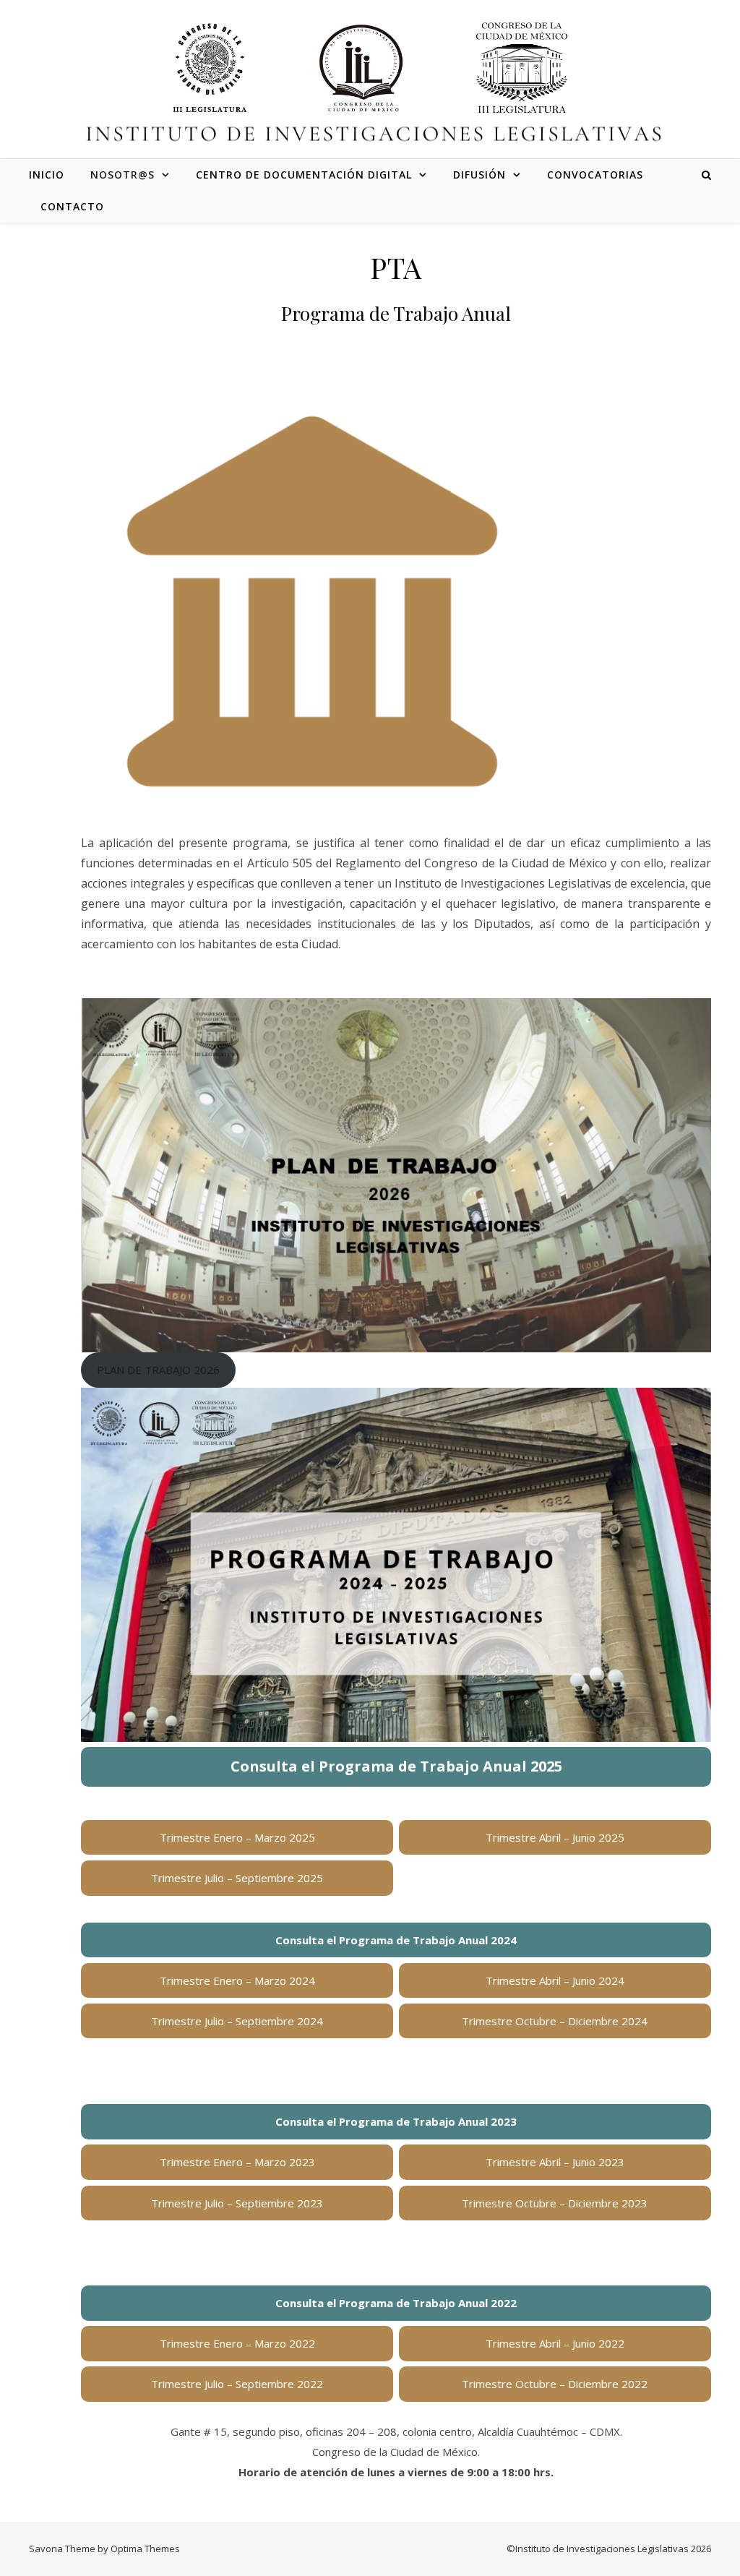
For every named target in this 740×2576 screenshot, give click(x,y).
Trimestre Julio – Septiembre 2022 (237, 2384)
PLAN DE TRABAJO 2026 (158, 1370)
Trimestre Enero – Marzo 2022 (237, 2343)
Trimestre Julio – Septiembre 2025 (237, 1878)
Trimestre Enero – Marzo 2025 (237, 1837)
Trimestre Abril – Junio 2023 (555, 2162)
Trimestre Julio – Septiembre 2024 (237, 2021)
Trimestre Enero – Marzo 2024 (237, 1980)
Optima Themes (145, 2549)
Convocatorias (595, 175)
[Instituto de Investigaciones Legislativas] (370, 68)
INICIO (47, 175)
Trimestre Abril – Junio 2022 (555, 2343)
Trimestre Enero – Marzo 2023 (237, 2162)
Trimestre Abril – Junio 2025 (555, 1837)
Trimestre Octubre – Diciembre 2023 (555, 2203)
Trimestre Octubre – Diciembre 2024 (555, 2021)
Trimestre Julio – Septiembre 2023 (237, 2203)
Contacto (72, 206)
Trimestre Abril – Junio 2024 (555, 1980)
